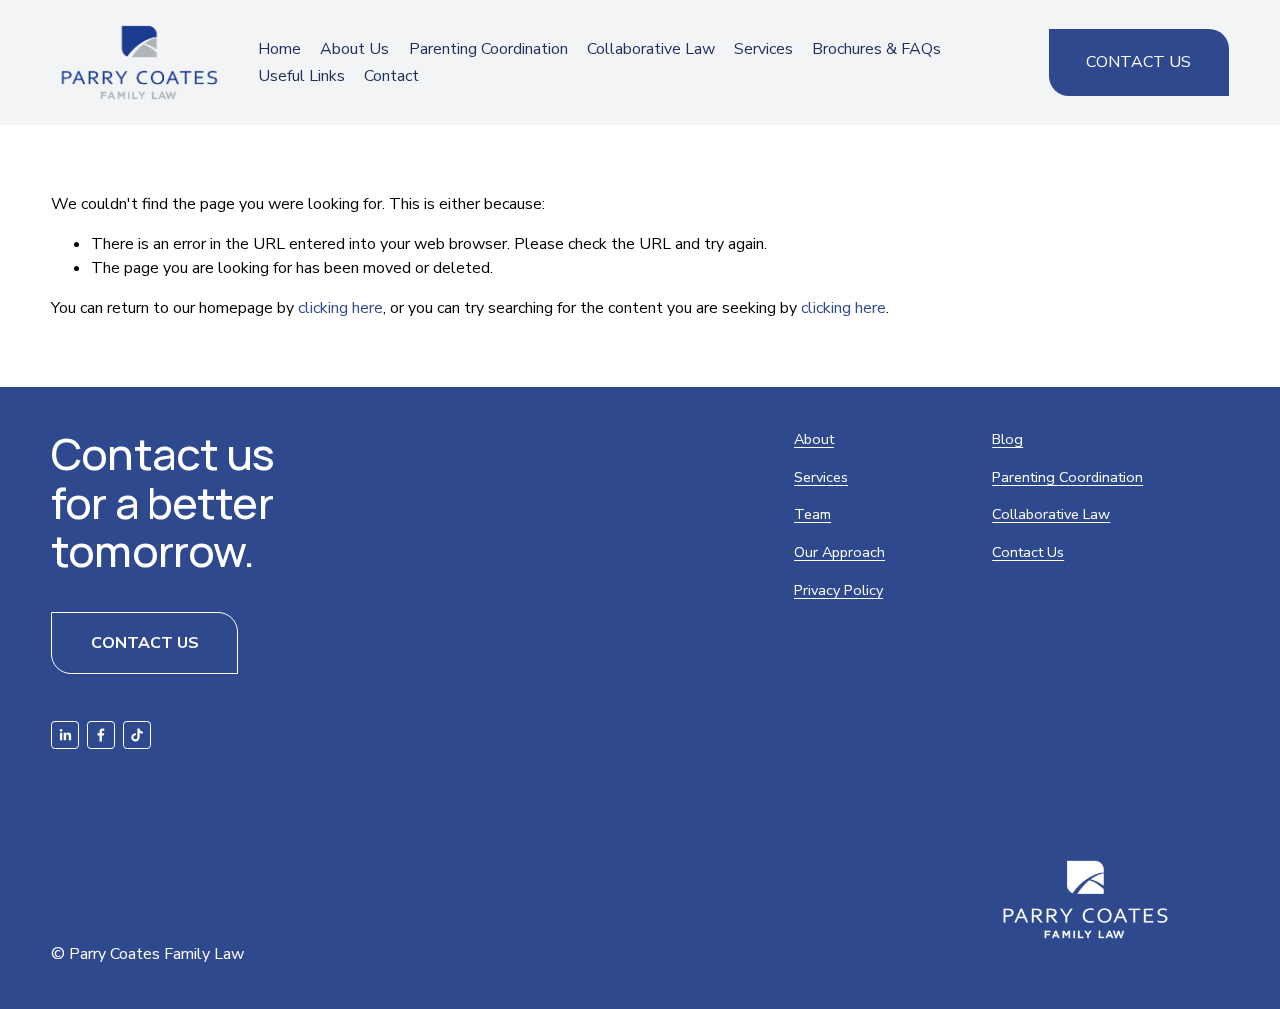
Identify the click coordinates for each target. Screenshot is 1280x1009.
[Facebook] (101, 735)
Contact (391, 76)
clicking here (340, 308)
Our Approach (839, 552)
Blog (1007, 439)
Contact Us (1138, 62)
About (814, 439)
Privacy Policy (838, 590)
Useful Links (301, 76)
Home (279, 49)
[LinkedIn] (65, 735)
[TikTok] (137, 735)
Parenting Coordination (488, 49)
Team (812, 514)
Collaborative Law (651, 49)
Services (821, 477)
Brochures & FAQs (876, 49)
